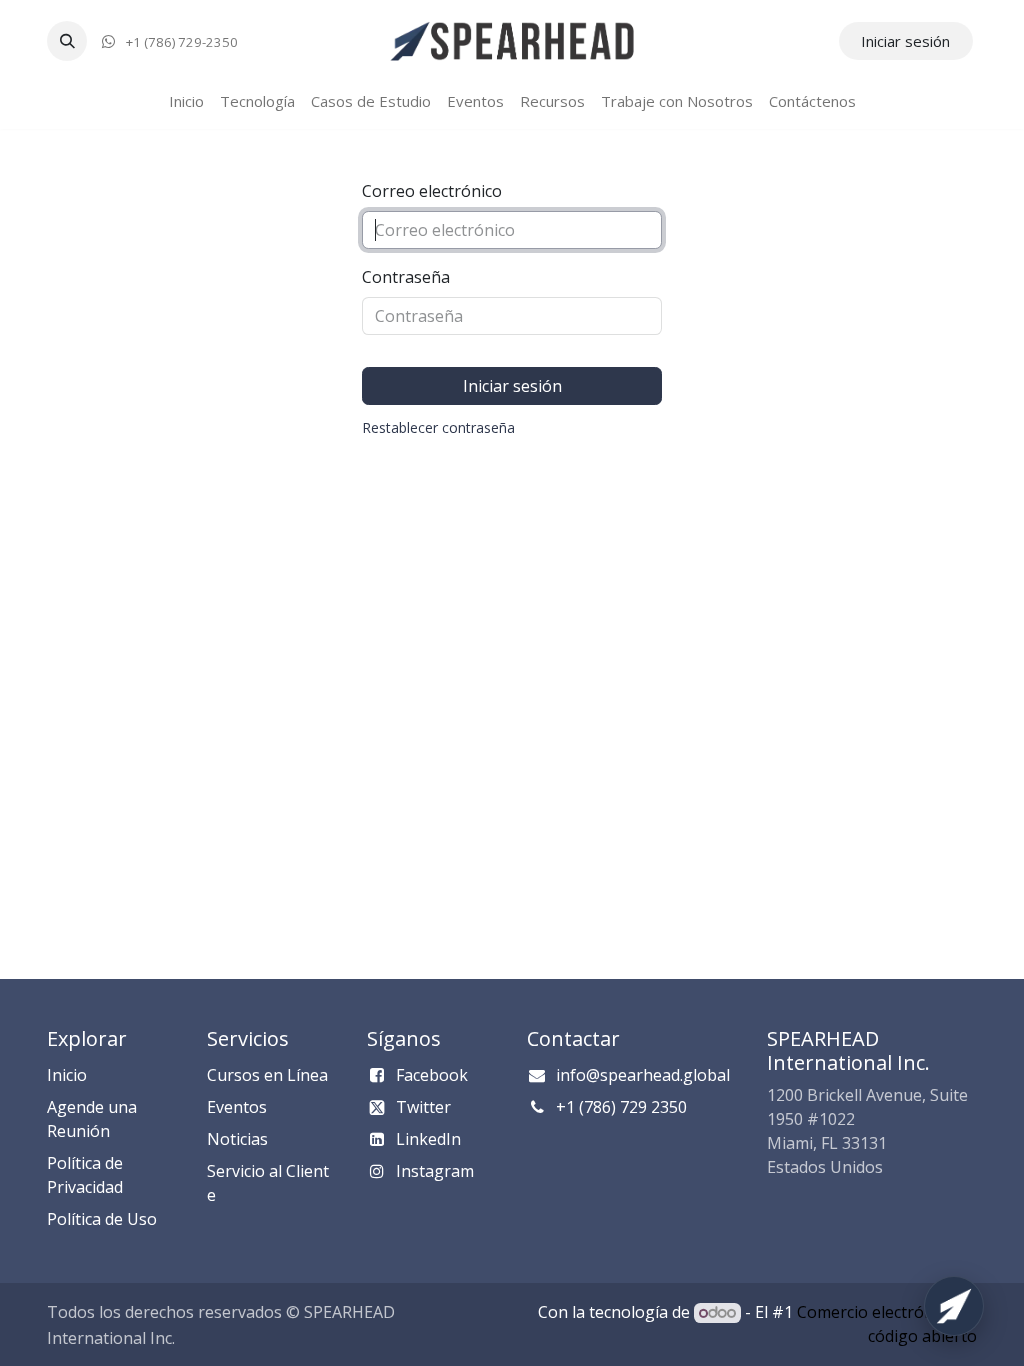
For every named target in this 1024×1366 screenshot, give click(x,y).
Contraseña (406, 277)
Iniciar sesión (905, 41)
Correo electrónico (432, 191)
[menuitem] (186, 101)
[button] (67, 41)
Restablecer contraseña (438, 427)
